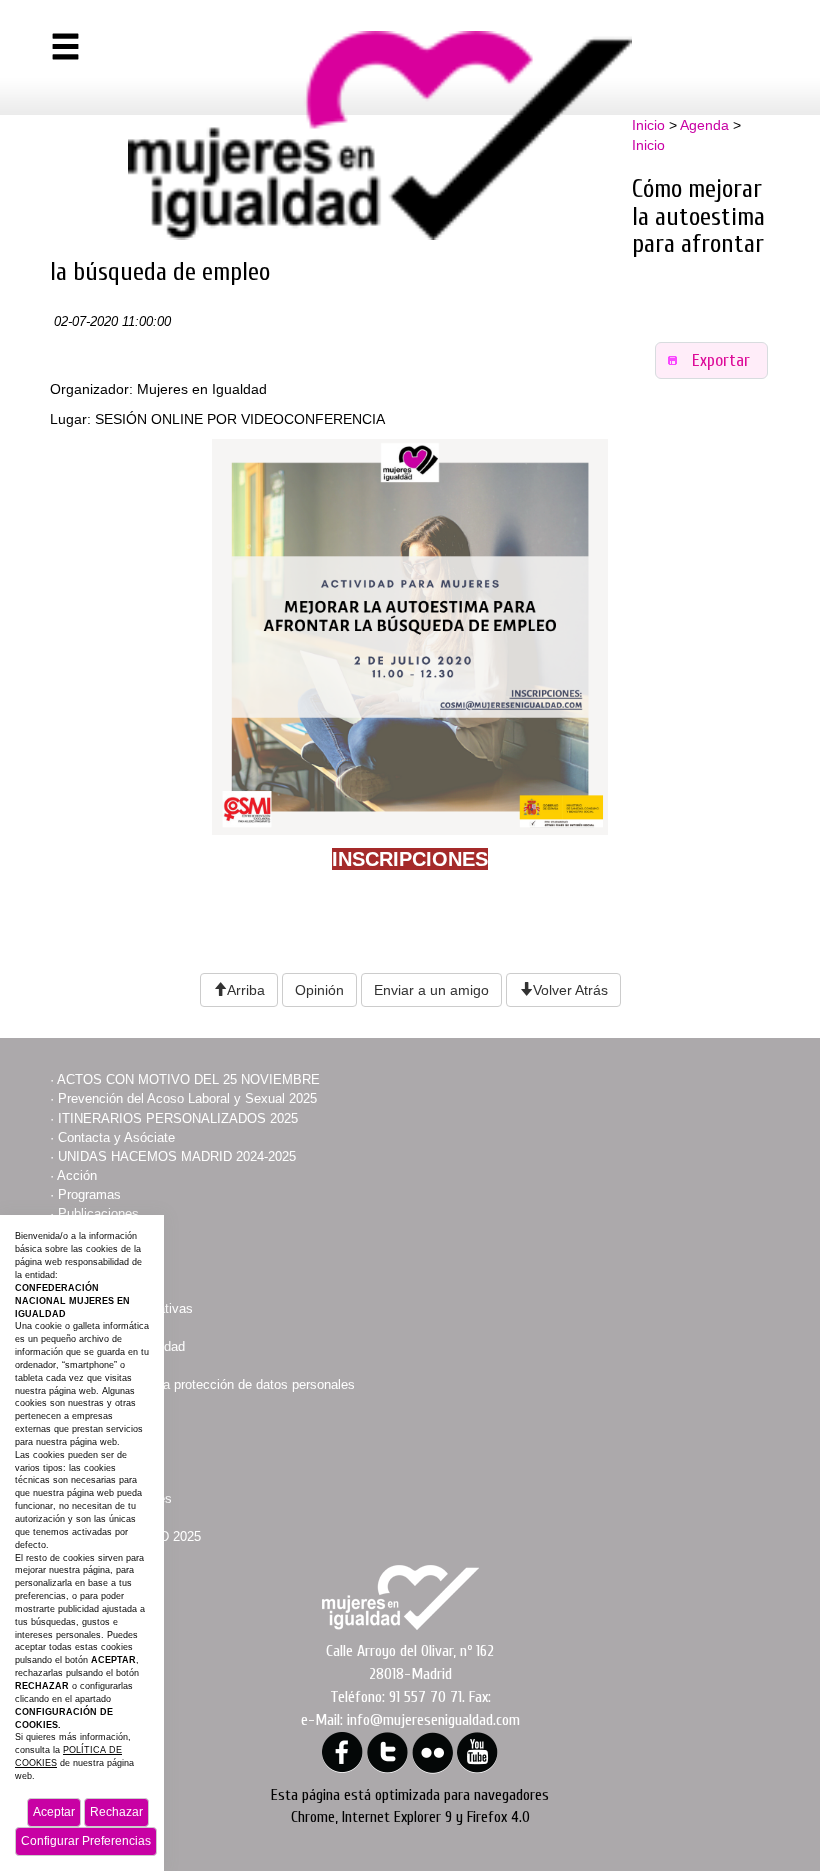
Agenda (704, 125)
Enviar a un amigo (431, 990)
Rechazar (116, 1812)
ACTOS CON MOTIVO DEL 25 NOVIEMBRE (188, 1079)
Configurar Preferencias (86, 1841)
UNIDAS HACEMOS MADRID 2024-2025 (177, 1156)
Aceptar (54, 1812)
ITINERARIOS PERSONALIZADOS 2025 (178, 1118)
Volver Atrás (570, 990)
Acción (77, 1175)
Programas (89, 1194)
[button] (712, 360)
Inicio (648, 125)
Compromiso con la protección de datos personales (206, 1384)
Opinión (319, 990)
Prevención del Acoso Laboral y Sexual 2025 (187, 1098)
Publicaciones (98, 1213)
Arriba (246, 990)
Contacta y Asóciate (116, 1137)
